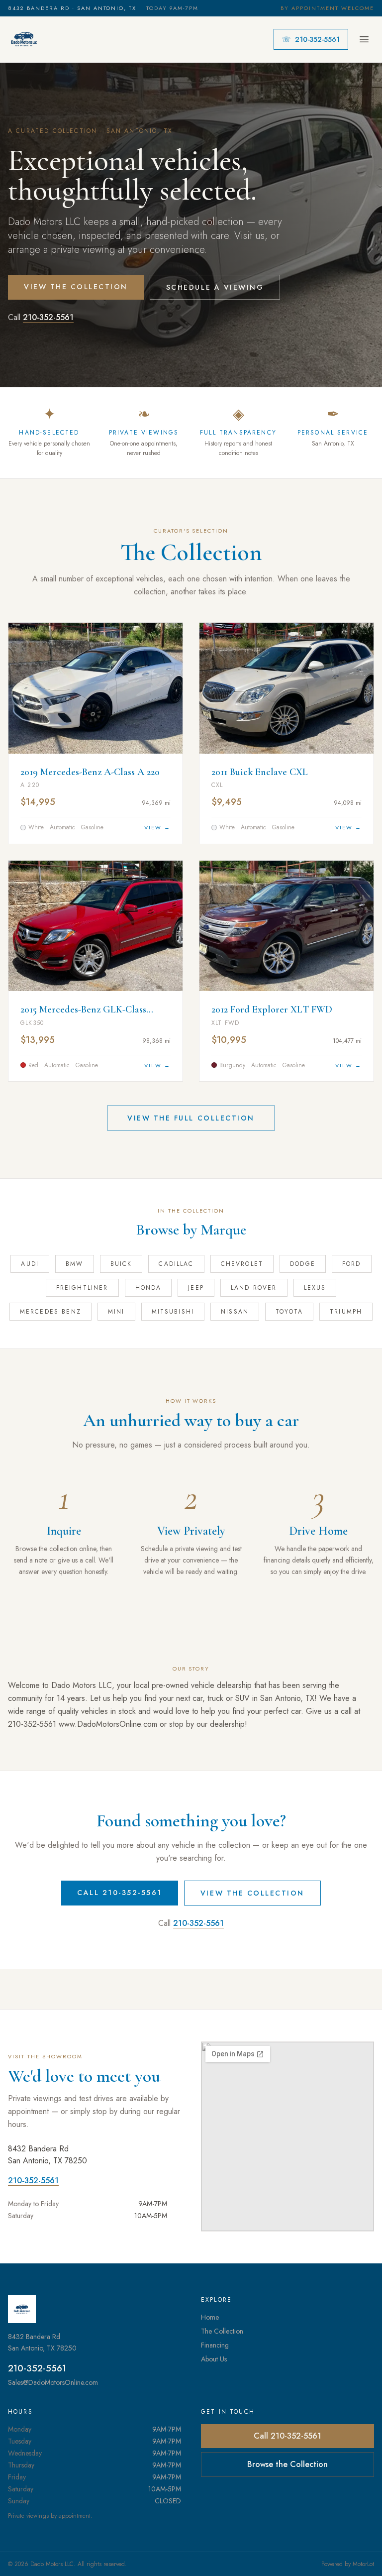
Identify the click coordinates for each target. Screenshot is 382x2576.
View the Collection (76, 287)
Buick (121, 1264)
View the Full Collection (191, 1118)
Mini (116, 1312)
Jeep (196, 1288)
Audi (30, 1264)
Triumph (346, 1312)
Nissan (235, 1312)
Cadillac (176, 1264)
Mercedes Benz (50, 1312)
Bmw (74, 1264)
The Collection (222, 2331)
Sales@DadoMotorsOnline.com (53, 2382)
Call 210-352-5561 (120, 1893)
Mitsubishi (173, 1312)
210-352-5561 (311, 39)
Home (210, 2317)
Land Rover (254, 1288)
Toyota (289, 1312)
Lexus (315, 1288)
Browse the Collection (287, 2464)
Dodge (303, 1264)
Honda (148, 1288)
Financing (215, 2345)
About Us (214, 2359)
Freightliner (82, 1288)
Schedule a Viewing (215, 287)
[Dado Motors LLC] (24, 39)
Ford (352, 1264)
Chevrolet (242, 1264)
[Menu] (364, 39)
